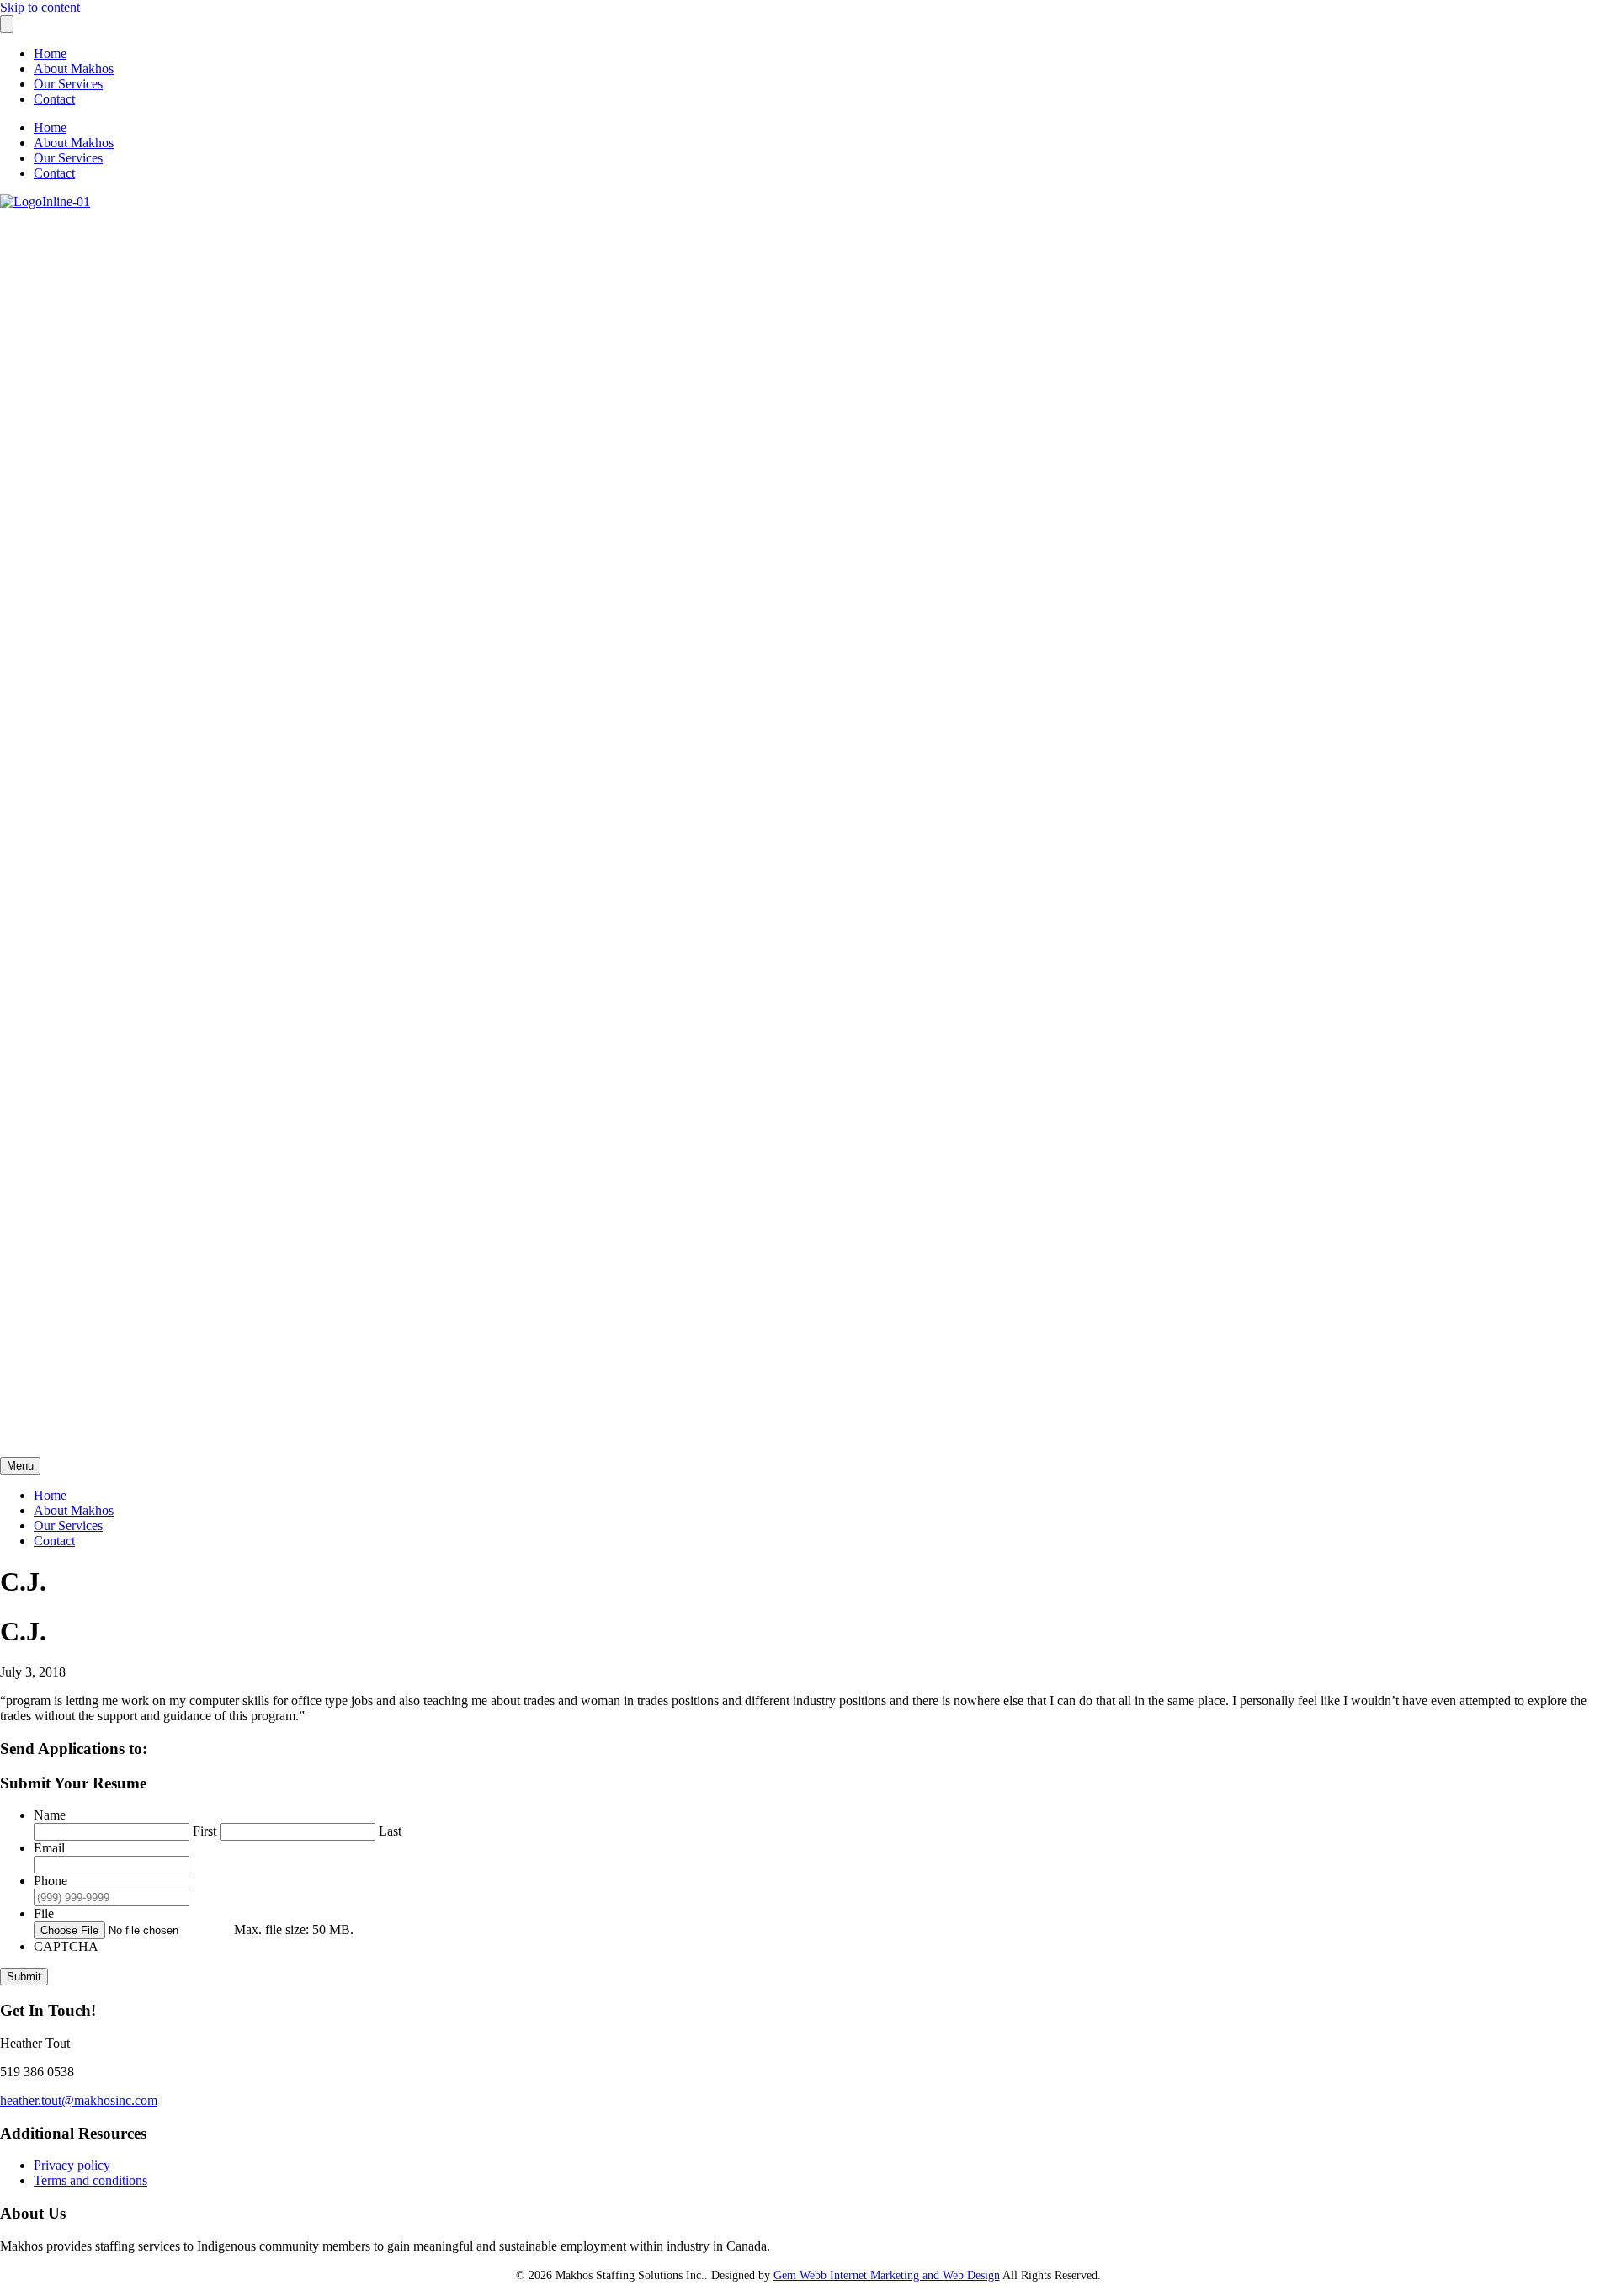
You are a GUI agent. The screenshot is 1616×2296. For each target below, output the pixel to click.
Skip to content (40, 7)
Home (50, 53)
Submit (24, 1977)
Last (390, 1831)
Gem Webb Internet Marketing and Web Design (887, 2275)
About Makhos (74, 69)
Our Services (68, 84)
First (205, 1831)
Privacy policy (72, 2165)
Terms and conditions (90, 2180)
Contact (54, 99)
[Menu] (7, 24)
